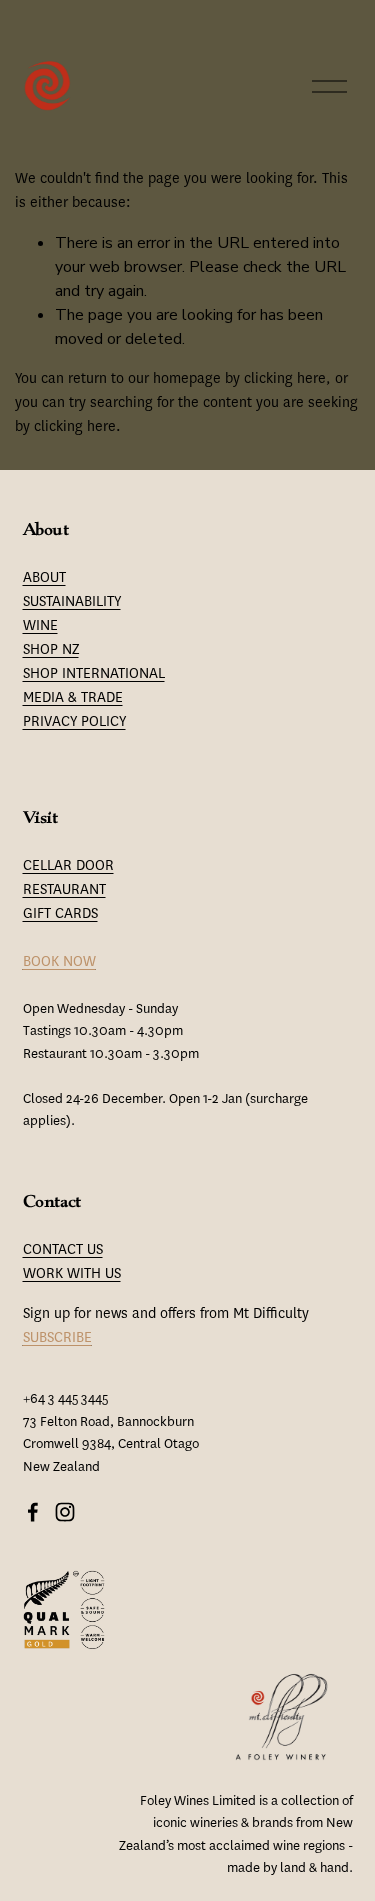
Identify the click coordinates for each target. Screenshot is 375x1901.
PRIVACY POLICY (74, 721)
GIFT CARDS (60, 913)
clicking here (285, 378)
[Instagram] (65, 1512)
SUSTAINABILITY (72, 601)
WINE (40, 625)
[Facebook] (33, 1512)
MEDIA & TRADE (73, 697)
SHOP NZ (51, 649)
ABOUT (44, 577)
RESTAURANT (64, 889)
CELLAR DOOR (68, 865)
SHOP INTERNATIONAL (94, 673)
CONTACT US (63, 1249)
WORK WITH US (72, 1273)
